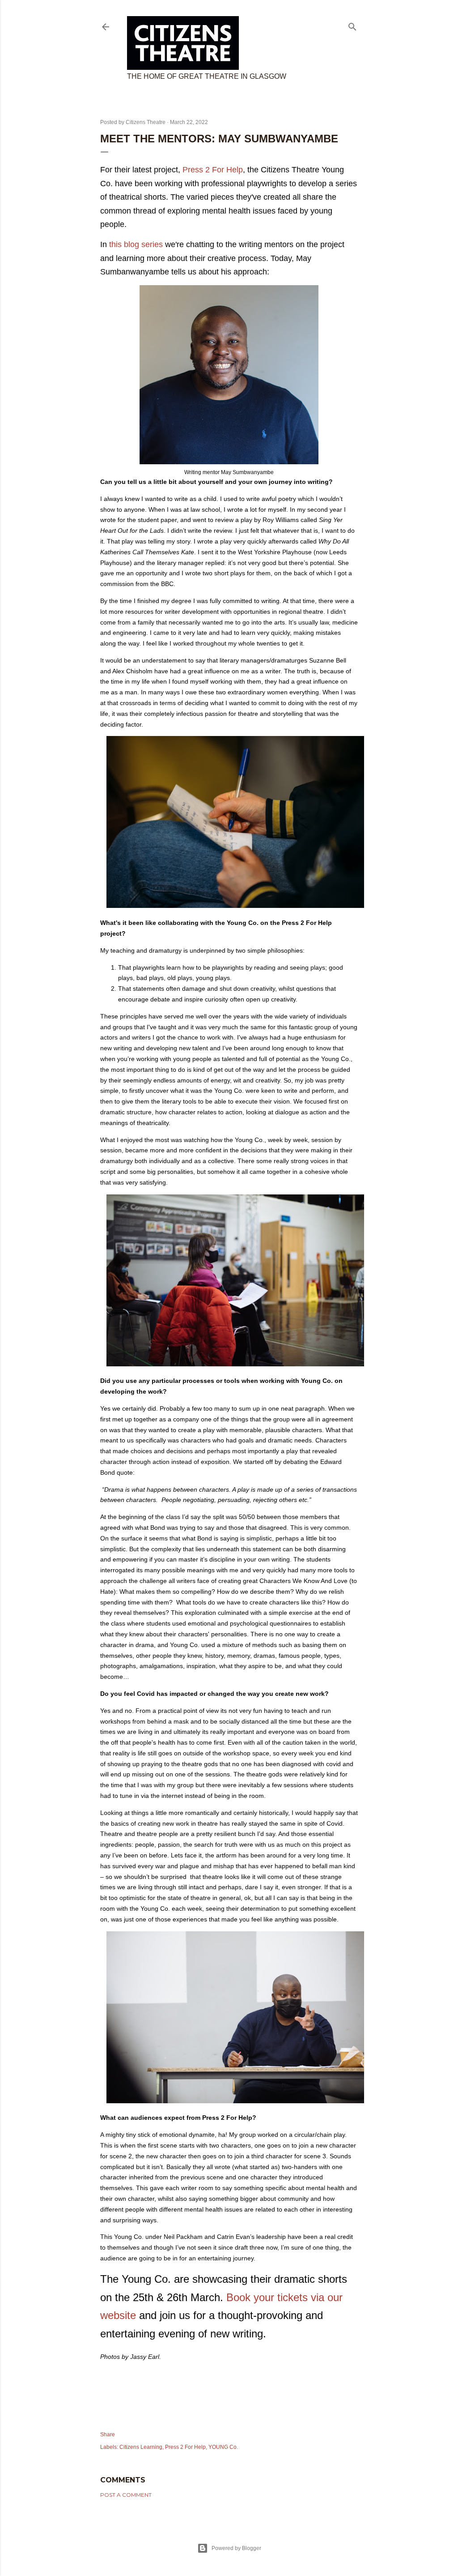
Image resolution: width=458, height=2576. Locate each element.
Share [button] (108, 2435)
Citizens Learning (141, 2447)
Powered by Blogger (236, 2548)
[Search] (352, 25)
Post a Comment (126, 2495)
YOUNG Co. (223, 2447)
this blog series (136, 244)
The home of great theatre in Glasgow (207, 76)
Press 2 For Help (213, 170)
